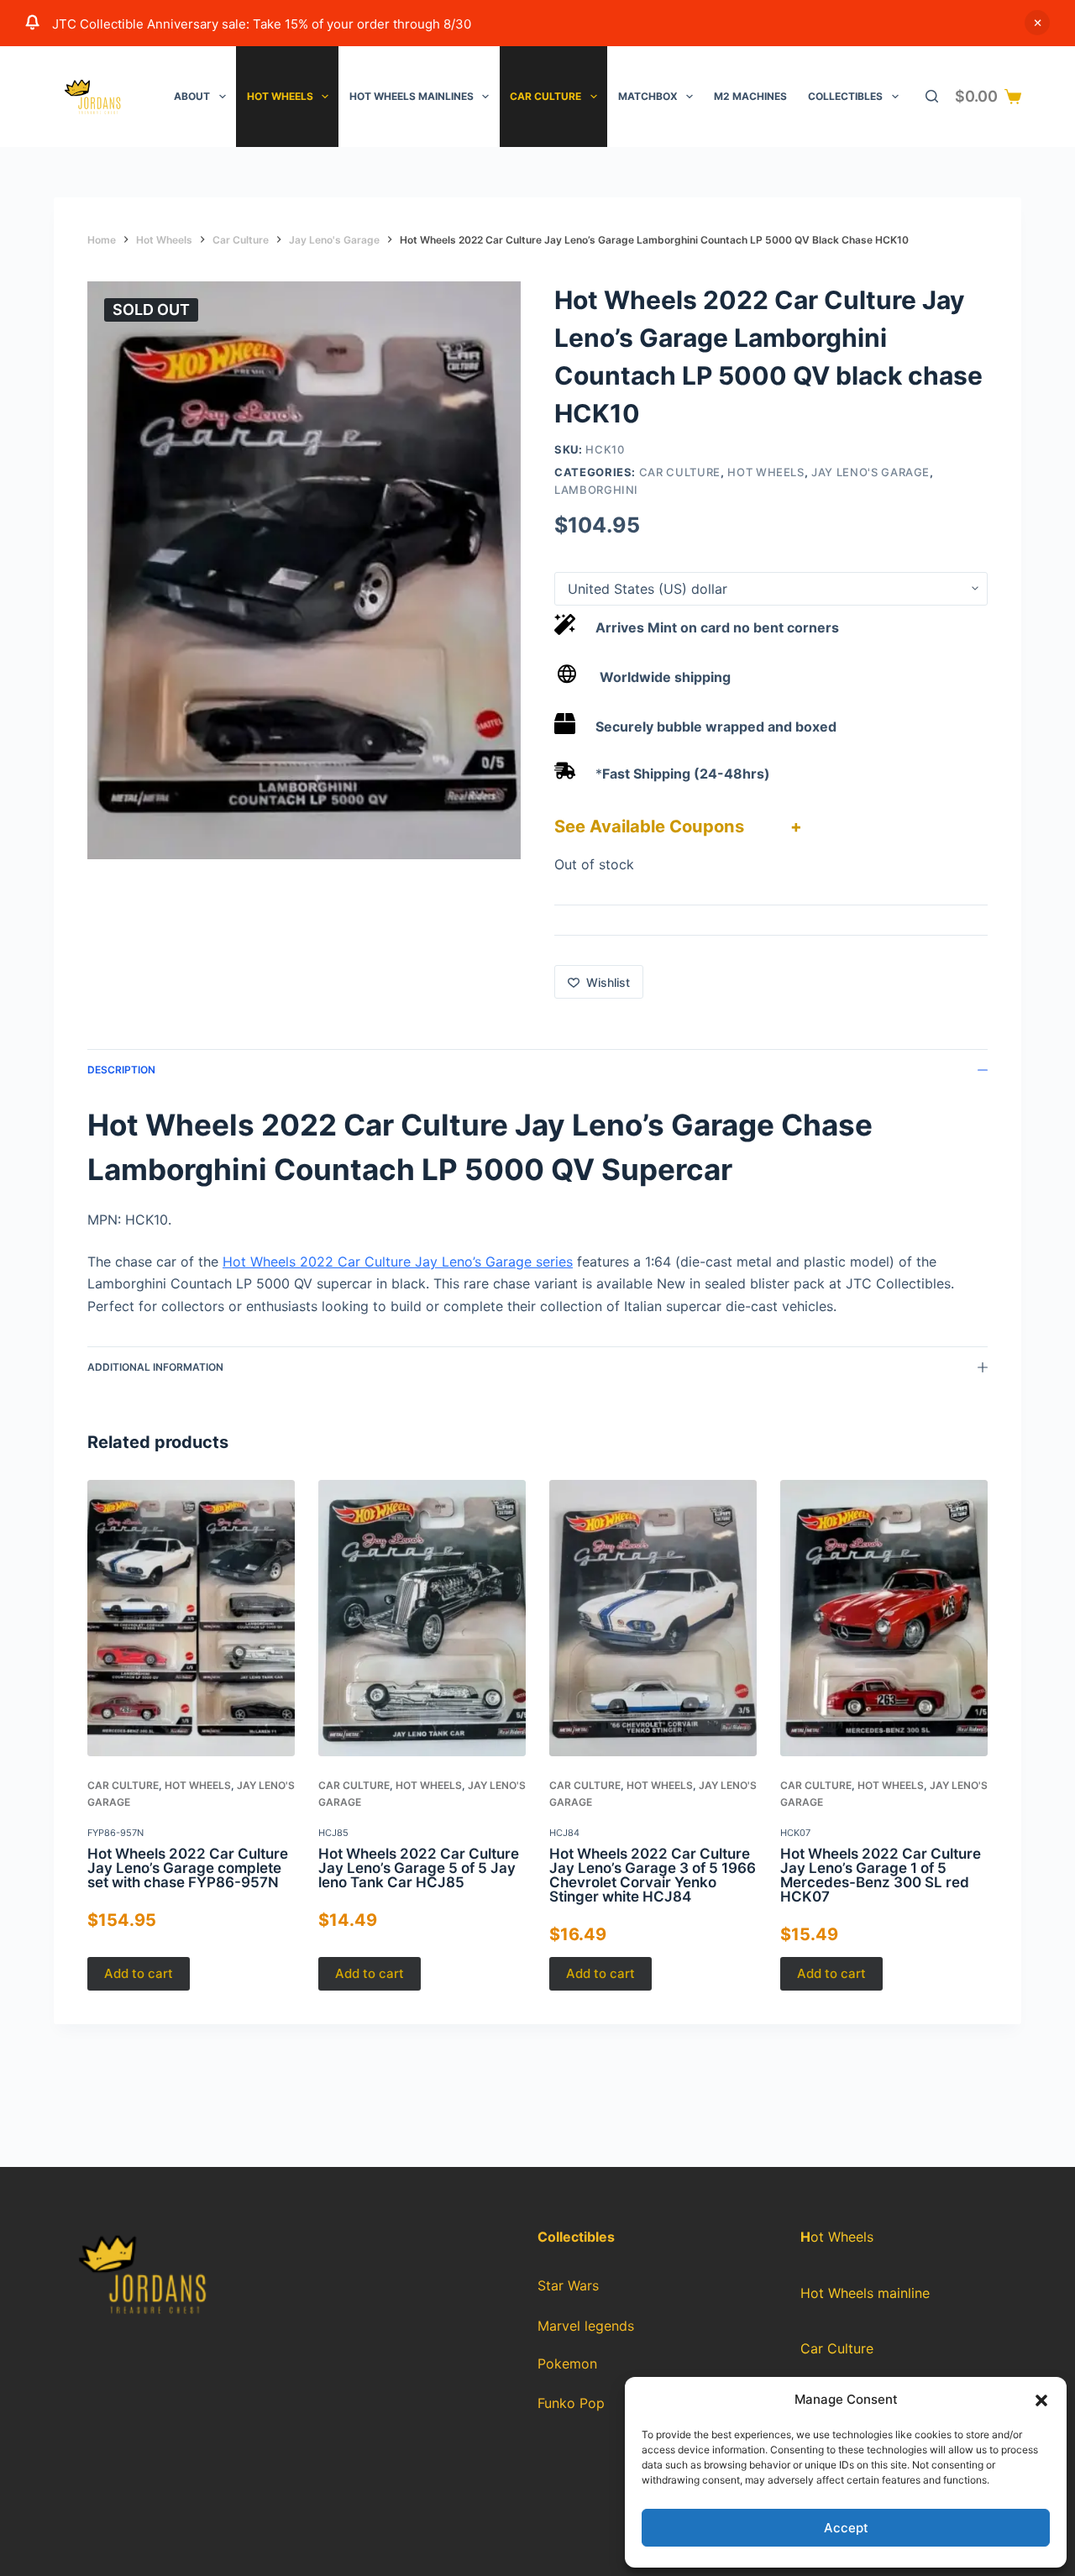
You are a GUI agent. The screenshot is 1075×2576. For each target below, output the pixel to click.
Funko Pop (571, 2403)
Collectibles (845, 96)
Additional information (155, 1367)
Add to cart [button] (139, 1973)
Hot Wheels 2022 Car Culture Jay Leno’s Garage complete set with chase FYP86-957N (188, 1868)
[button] (1041, 2400)
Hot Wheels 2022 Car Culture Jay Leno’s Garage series (398, 1262)
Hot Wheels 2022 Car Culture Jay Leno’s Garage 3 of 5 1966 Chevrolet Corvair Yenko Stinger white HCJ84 (653, 1875)
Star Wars (568, 2285)
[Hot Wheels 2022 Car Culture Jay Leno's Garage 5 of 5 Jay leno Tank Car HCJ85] (422, 1618)
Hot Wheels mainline (865, 2293)
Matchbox (648, 96)
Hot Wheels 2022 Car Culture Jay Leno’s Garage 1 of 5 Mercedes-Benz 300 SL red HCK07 (881, 1875)
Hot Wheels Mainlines (412, 96)
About (192, 96)
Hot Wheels (280, 96)
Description (121, 1070)
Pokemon (567, 2364)
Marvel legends (586, 2326)
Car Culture (545, 96)
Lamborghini (596, 490)
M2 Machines (750, 96)
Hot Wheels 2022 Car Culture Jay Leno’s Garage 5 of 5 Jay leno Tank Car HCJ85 (419, 1868)
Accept (846, 2528)
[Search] (932, 96)
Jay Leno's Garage (870, 472)
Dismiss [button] (1037, 23)
